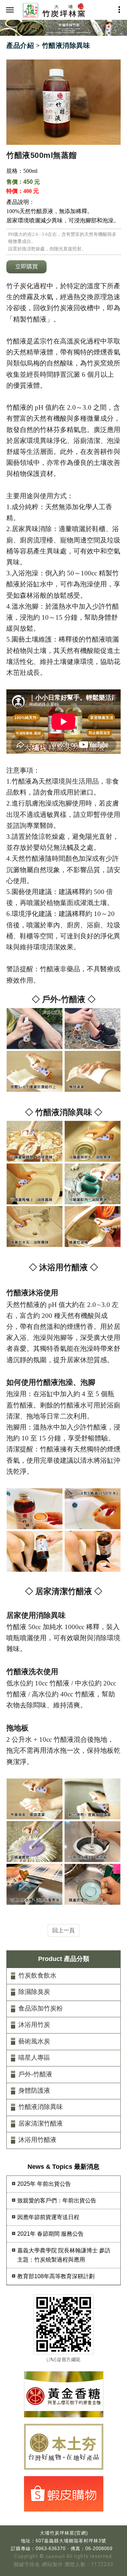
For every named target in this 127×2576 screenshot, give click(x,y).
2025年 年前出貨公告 (44, 2184)
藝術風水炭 (34, 2041)
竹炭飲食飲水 (37, 1975)
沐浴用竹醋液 (37, 2140)
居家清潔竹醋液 (41, 2123)
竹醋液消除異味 (41, 2107)
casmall (55, 2556)
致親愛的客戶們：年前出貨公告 (57, 2200)
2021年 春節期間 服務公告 (50, 2234)
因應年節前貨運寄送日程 (48, 2217)
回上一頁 (64, 1930)
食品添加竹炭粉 (41, 2008)
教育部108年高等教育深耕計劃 (56, 2276)
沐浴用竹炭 (34, 2025)
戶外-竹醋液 (35, 2074)
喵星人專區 (34, 2058)
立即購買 (26, 266)
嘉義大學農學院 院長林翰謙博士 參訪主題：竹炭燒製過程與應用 (64, 2255)
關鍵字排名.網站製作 (38, 2564)
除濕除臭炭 (34, 1992)
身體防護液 (34, 2091)
